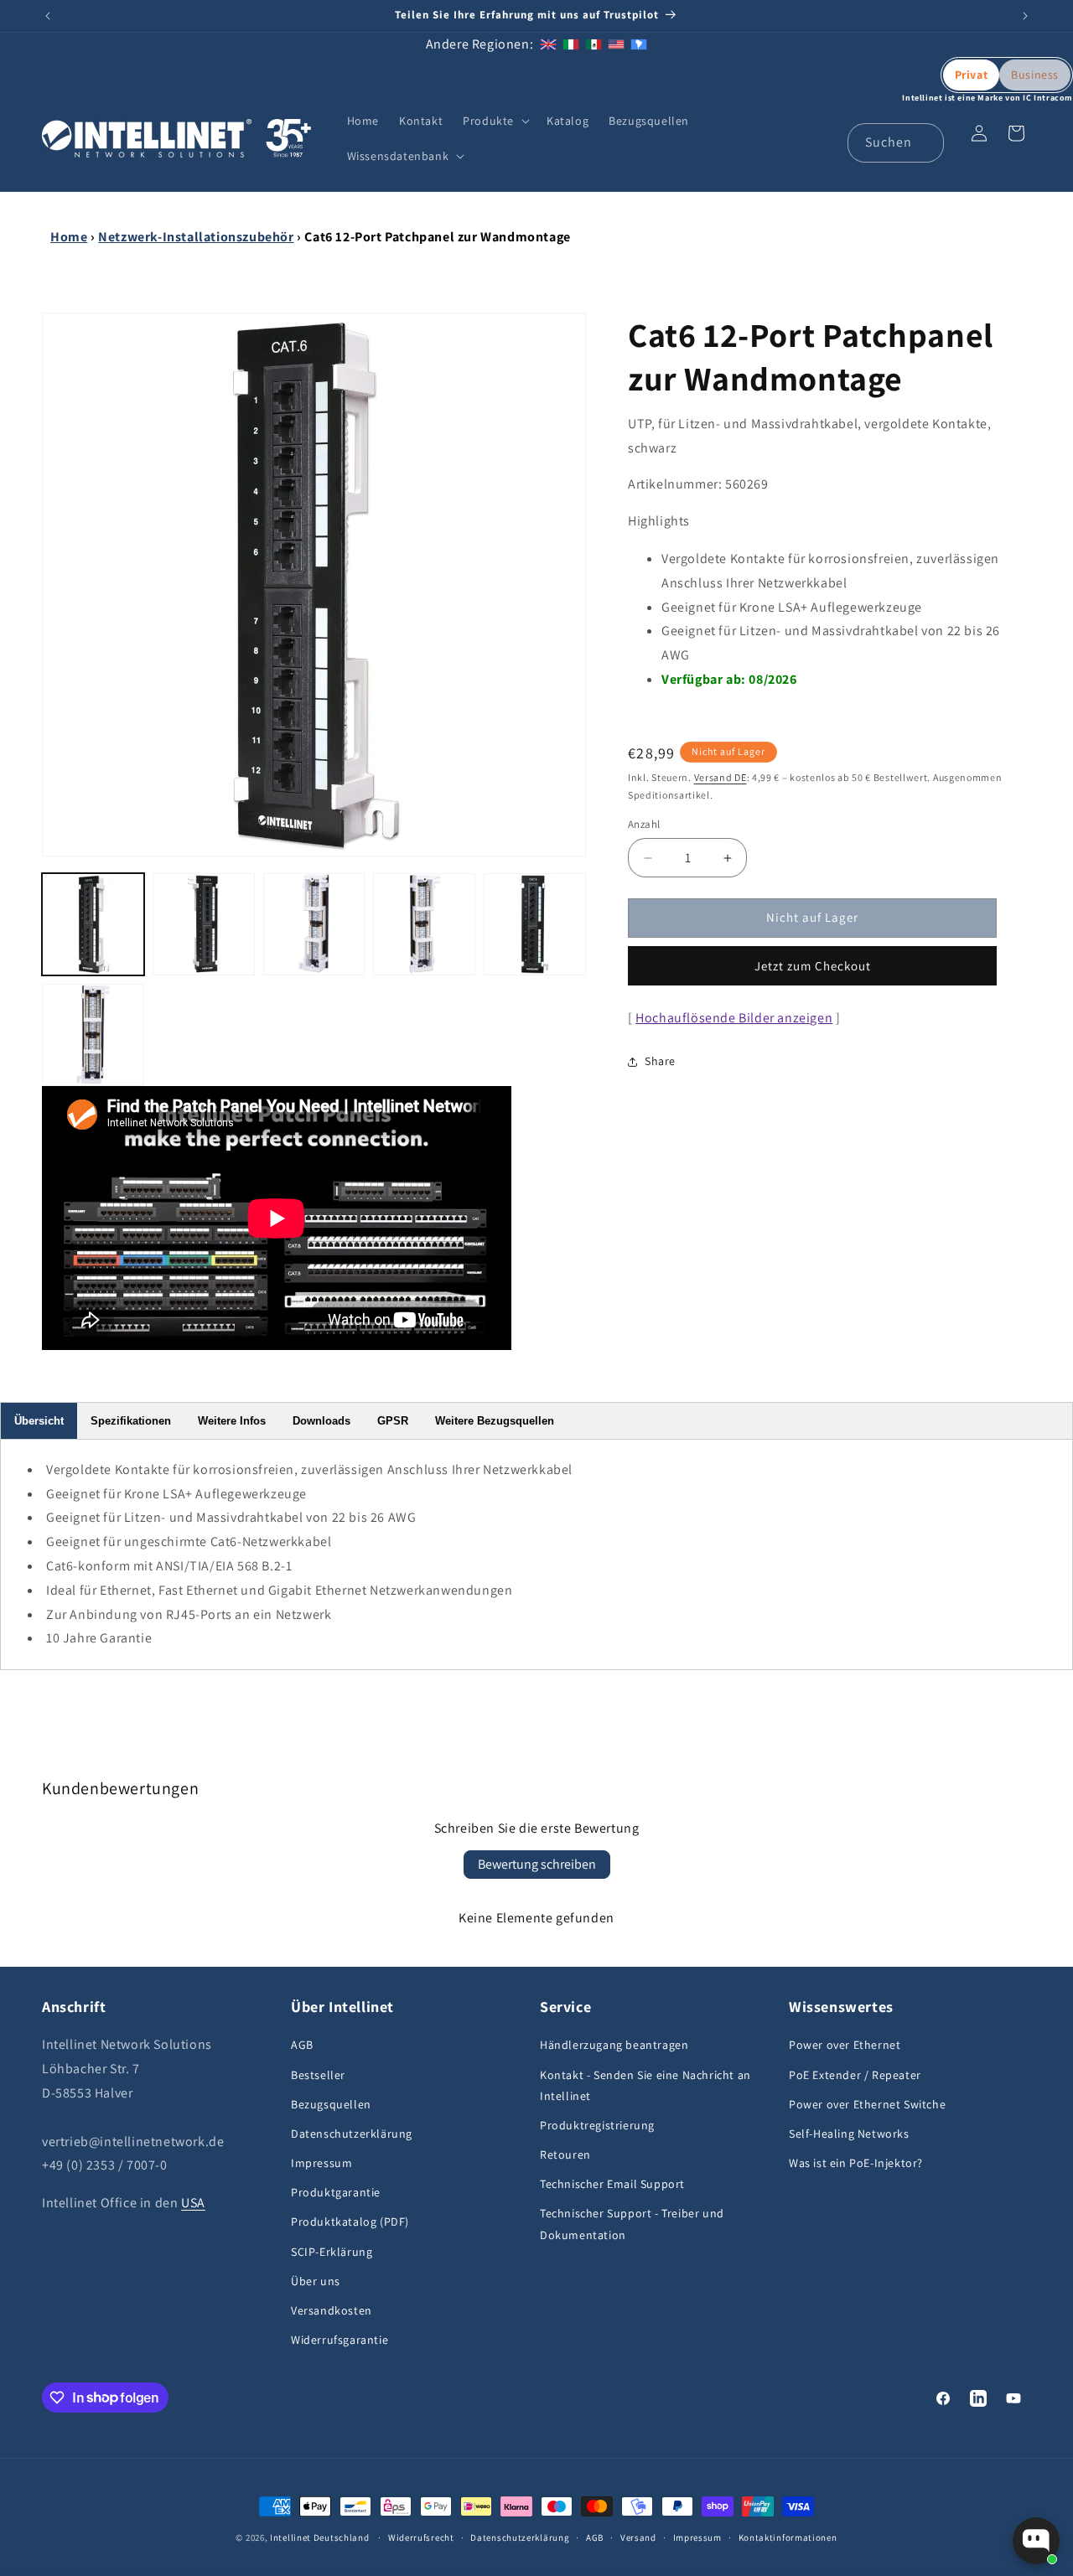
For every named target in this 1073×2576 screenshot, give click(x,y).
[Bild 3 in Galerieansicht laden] (314, 924)
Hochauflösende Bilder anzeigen (734, 1018)
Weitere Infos (232, 1421)
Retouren (565, 2154)
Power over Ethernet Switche (867, 2104)
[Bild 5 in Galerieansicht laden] (535, 924)
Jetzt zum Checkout (813, 966)
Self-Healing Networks (849, 2134)
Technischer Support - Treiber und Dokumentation (632, 2224)
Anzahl (644, 825)
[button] (495, 121)
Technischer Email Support (612, 2184)
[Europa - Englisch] (548, 44)
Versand (638, 2537)
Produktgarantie (336, 2192)
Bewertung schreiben (537, 1864)
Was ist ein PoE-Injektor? (856, 2163)
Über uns (316, 2281)
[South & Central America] (639, 44)
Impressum (321, 2163)
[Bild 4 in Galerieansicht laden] (424, 924)
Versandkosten (332, 2310)
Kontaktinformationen (788, 2537)
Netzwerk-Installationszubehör (196, 237)
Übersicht (39, 1421)
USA (193, 2203)
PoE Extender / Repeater (855, 2075)
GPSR (393, 1421)
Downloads (321, 1421)
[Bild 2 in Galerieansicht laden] (204, 924)
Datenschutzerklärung (352, 2134)
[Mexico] (594, 44)
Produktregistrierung (597, 2125)
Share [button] (660, 1062)
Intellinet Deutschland (319, 2537)
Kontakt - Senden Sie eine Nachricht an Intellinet (645, 2085)
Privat (972, 75)
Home (69, 237)
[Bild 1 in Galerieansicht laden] (93, 924)
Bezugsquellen (331, 2104)
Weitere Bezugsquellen (495, 1421)
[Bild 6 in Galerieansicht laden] (93, 1035)
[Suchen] (925, 142)
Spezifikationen (131, 1421)
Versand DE (721, 778)
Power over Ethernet (845, 2046)
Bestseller (318, 2075)
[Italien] (571, 44)
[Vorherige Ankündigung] (48, 16)
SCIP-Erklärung (332, 2252)
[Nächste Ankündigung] (1025, 16)
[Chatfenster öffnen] (1036, 2541)
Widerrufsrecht (421, 2537)
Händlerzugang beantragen (614, 2046)
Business (1035, 75)
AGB (302, 2046)
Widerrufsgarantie (340, 2340)
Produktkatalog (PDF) (350, 2222)
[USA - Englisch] (616, 44)
